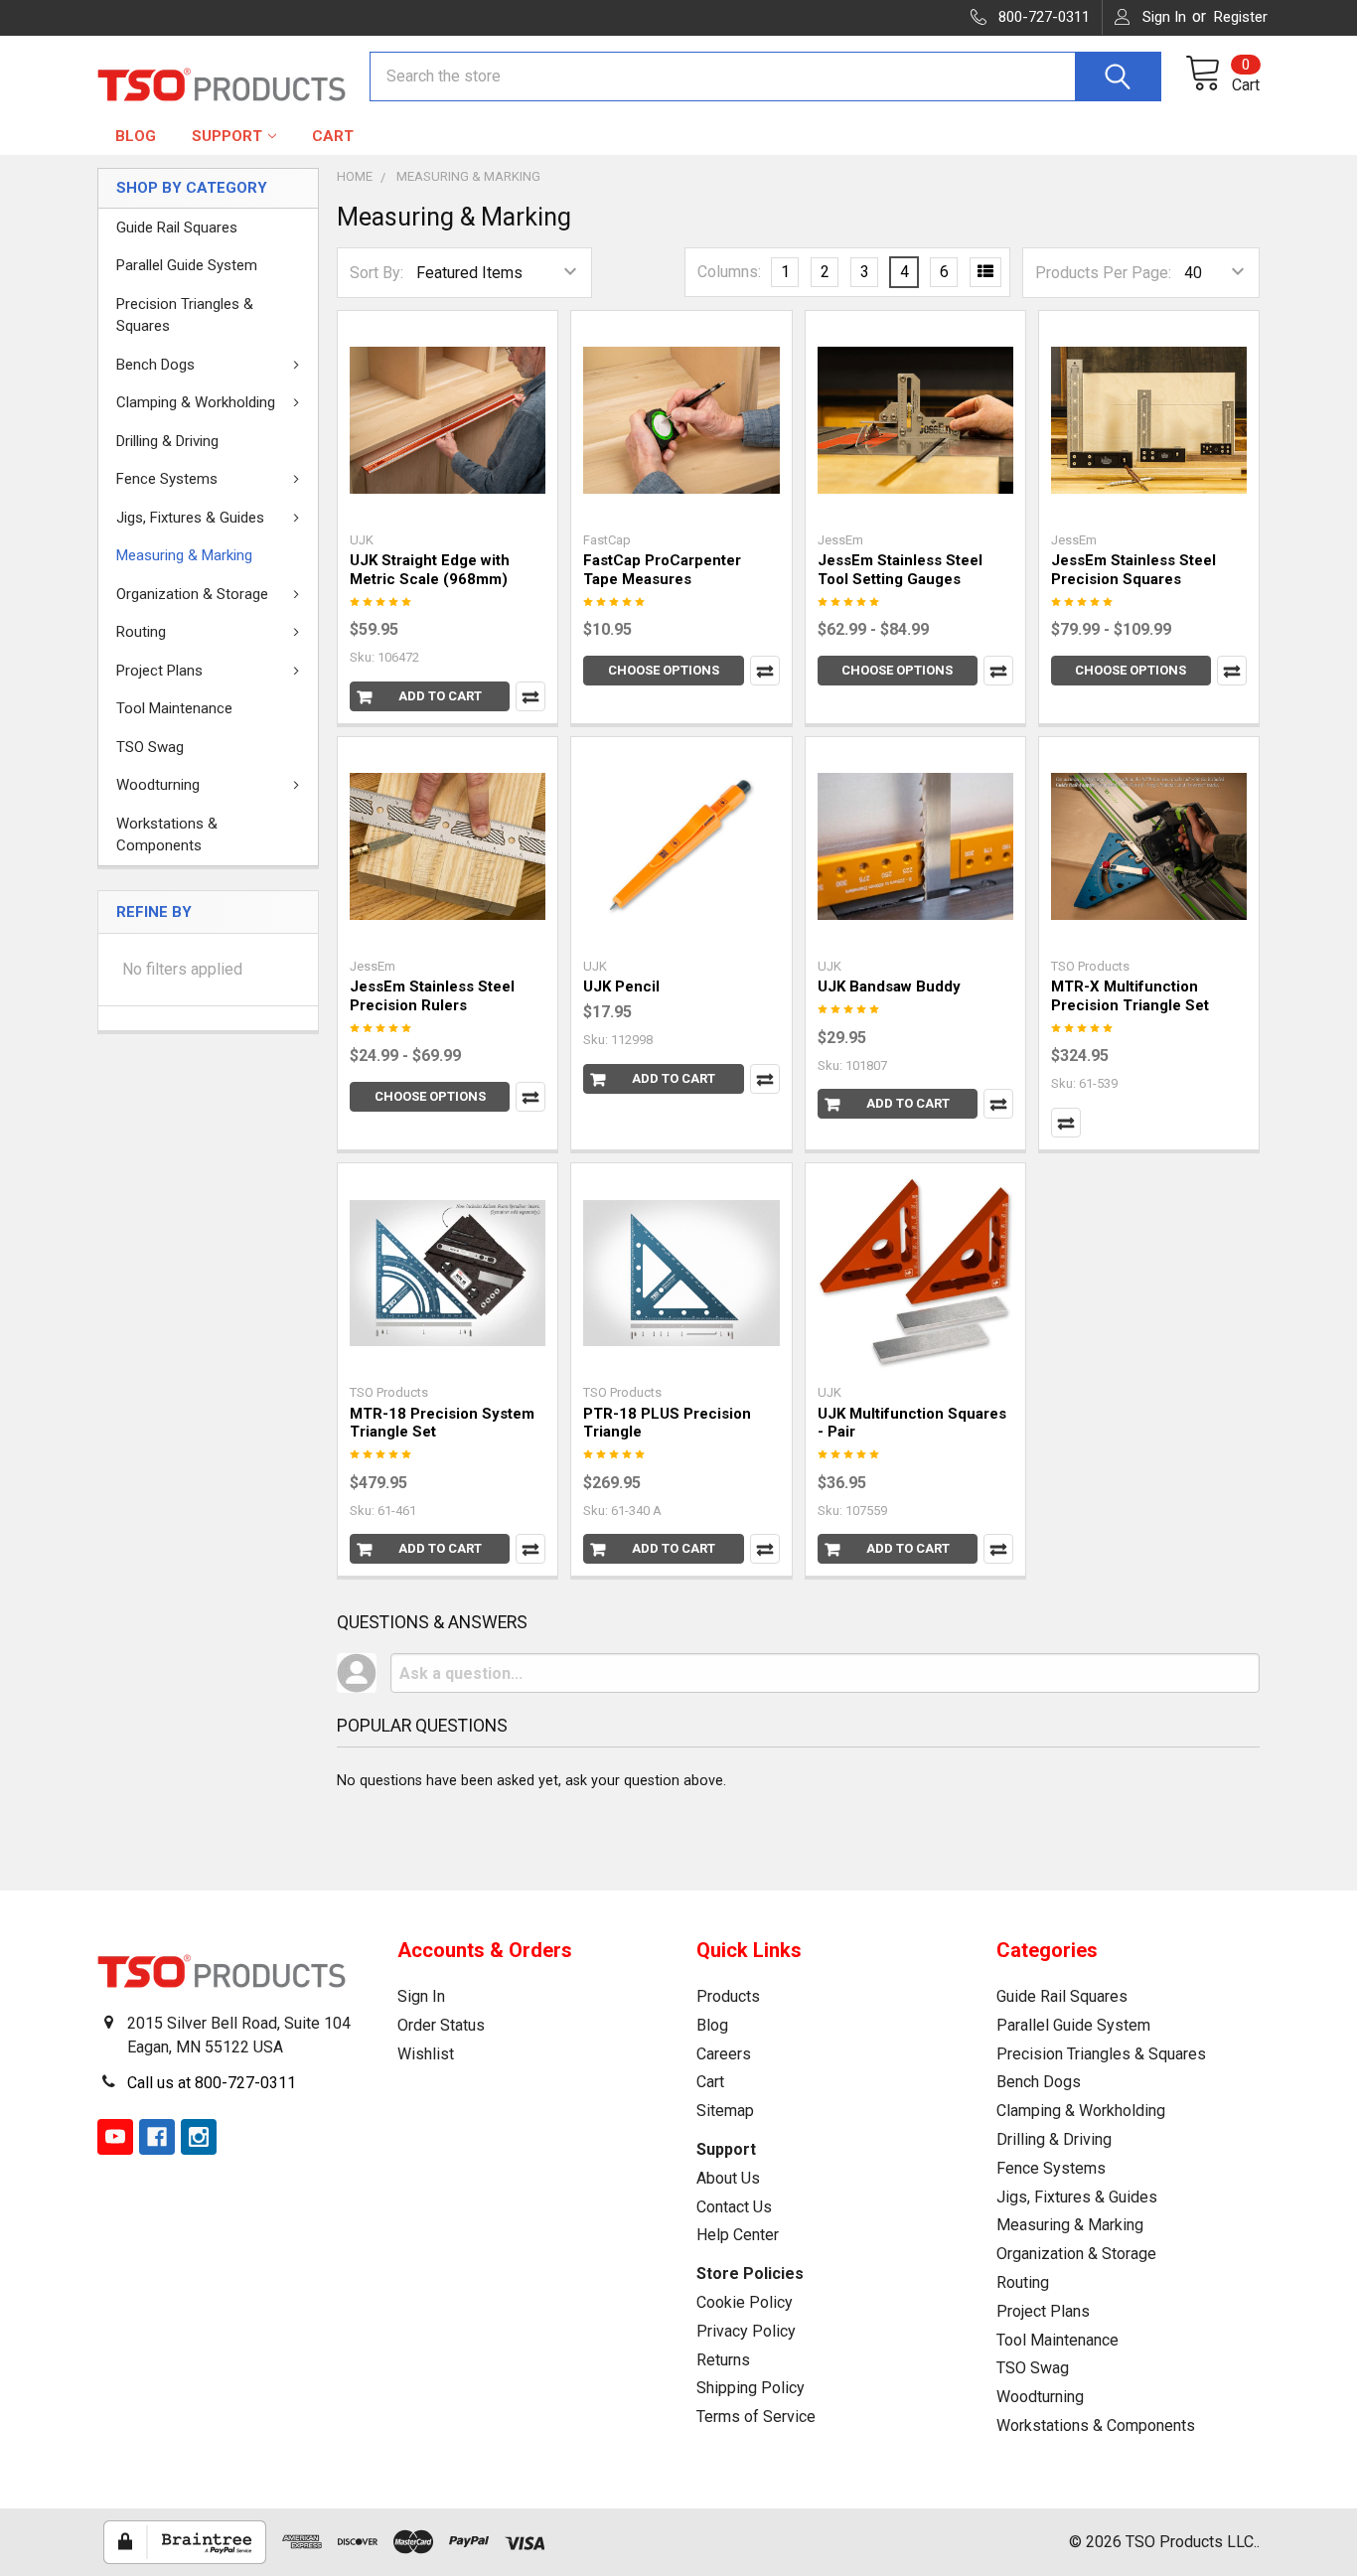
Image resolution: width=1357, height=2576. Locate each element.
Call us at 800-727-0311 (212, 2083)
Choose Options (664, 670)
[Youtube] (115, 2137)
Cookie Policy (745, 2302)
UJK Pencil (621, 986)
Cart (333, 136)
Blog (136, 136)
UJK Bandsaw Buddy (889, 986)
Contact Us (734, 2207)
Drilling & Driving (167, 441)
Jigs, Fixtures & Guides (190, 518)
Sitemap (725, 2111)
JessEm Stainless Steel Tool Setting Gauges (900, 570)
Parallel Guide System (187, 265)
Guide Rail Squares (177, 227)
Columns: (729, 272)
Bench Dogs (155, 365)
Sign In (421, 1996)
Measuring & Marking (184, 555)
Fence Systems (167, 479)
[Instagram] (199, 2137)
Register (1241, 17)
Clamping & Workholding (196, 402)
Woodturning (158, 785)
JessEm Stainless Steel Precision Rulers (432, 996)
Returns (723, 2360)
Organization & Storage (192, 594)
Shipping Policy (751, 2388)
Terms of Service (756, 2417)
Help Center (738, 2235)
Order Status (441, 2025)
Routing (141, 632)
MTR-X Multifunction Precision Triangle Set (1130, 996)
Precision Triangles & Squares (185, 315)
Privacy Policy (746, 2331)
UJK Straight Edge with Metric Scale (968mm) (430, 570)
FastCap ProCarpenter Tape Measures (662, 570)
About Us (728, 2178)
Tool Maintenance (174, 708)
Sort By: (377, 273)
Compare (530, 696)
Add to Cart (440, 696)
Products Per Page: (1103, 273)
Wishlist (426, 2054)
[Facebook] (157, 2137)
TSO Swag (150, 747)
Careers (724, 2054)
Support (227, 136)
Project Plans (159, 671)
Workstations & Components (167, 835)
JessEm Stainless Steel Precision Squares (1133, 570)
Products (728, 1996)
